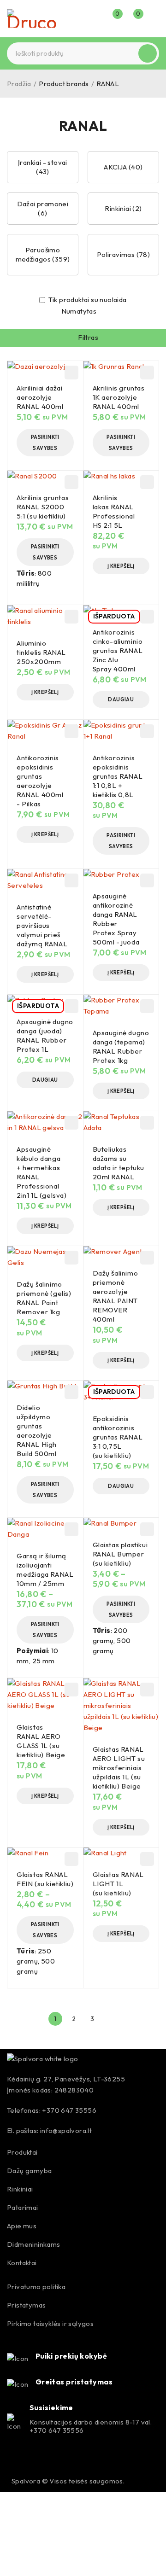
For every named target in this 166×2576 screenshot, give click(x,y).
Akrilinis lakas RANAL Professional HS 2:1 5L (114, 511)
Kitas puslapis (111, 2019)
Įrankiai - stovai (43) (43, 167)
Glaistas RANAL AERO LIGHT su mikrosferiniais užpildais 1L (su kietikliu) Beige (119, 1768)
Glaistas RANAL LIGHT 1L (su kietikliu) (118, 1884)
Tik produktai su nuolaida (86, 300)
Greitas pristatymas (74, 2382)
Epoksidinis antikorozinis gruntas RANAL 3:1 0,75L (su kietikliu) (118, 1437)
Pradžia (19, 84)
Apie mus (22, 2226)
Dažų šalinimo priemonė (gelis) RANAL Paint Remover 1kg (44, 1298)
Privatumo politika (36, 2287)
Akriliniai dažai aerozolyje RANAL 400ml (40, 397)
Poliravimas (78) (123, 254)
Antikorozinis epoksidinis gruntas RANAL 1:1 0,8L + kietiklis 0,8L (118, 776)
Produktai (22, 2152)
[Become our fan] (15, 2459)
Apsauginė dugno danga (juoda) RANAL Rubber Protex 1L (45, 1035)
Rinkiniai (20, 2189)
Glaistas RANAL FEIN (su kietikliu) (45, 1879)
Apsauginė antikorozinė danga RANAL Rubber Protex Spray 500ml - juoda (116, 919)
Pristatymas (26, 2305)
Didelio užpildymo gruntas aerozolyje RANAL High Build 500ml (37, 1431)
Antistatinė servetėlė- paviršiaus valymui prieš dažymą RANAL (42, 925)
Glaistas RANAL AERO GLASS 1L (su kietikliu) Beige (41, 1741)
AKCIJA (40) (123, 167)
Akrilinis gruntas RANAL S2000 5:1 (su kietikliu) (43, 507)
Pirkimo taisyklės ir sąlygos (50, 2323)
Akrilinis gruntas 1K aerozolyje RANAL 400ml (119, 397)
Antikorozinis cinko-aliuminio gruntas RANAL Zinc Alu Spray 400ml (118, 650)
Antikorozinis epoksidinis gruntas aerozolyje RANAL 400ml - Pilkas (40, 781)
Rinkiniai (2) (123, 208)
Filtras (88, 337)
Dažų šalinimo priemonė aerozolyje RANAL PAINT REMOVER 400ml (116, 1296)
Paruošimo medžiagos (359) (43, 254)
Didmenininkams (34, 2244)
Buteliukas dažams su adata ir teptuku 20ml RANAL (119, 1163)
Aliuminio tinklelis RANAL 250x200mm (41, 652)
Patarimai (23, 2207)
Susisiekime (51, 2407)
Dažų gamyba (29, 2171)
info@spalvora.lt (66, 2130)
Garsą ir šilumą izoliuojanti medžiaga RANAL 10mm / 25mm (45, 1570)
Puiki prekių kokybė (71, 2356)
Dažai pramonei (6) (43, 208)
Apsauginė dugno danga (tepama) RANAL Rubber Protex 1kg (121, 1046)
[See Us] (35, 2459)
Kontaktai (22, 2263)
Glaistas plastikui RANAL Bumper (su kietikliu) (120, 1554)
